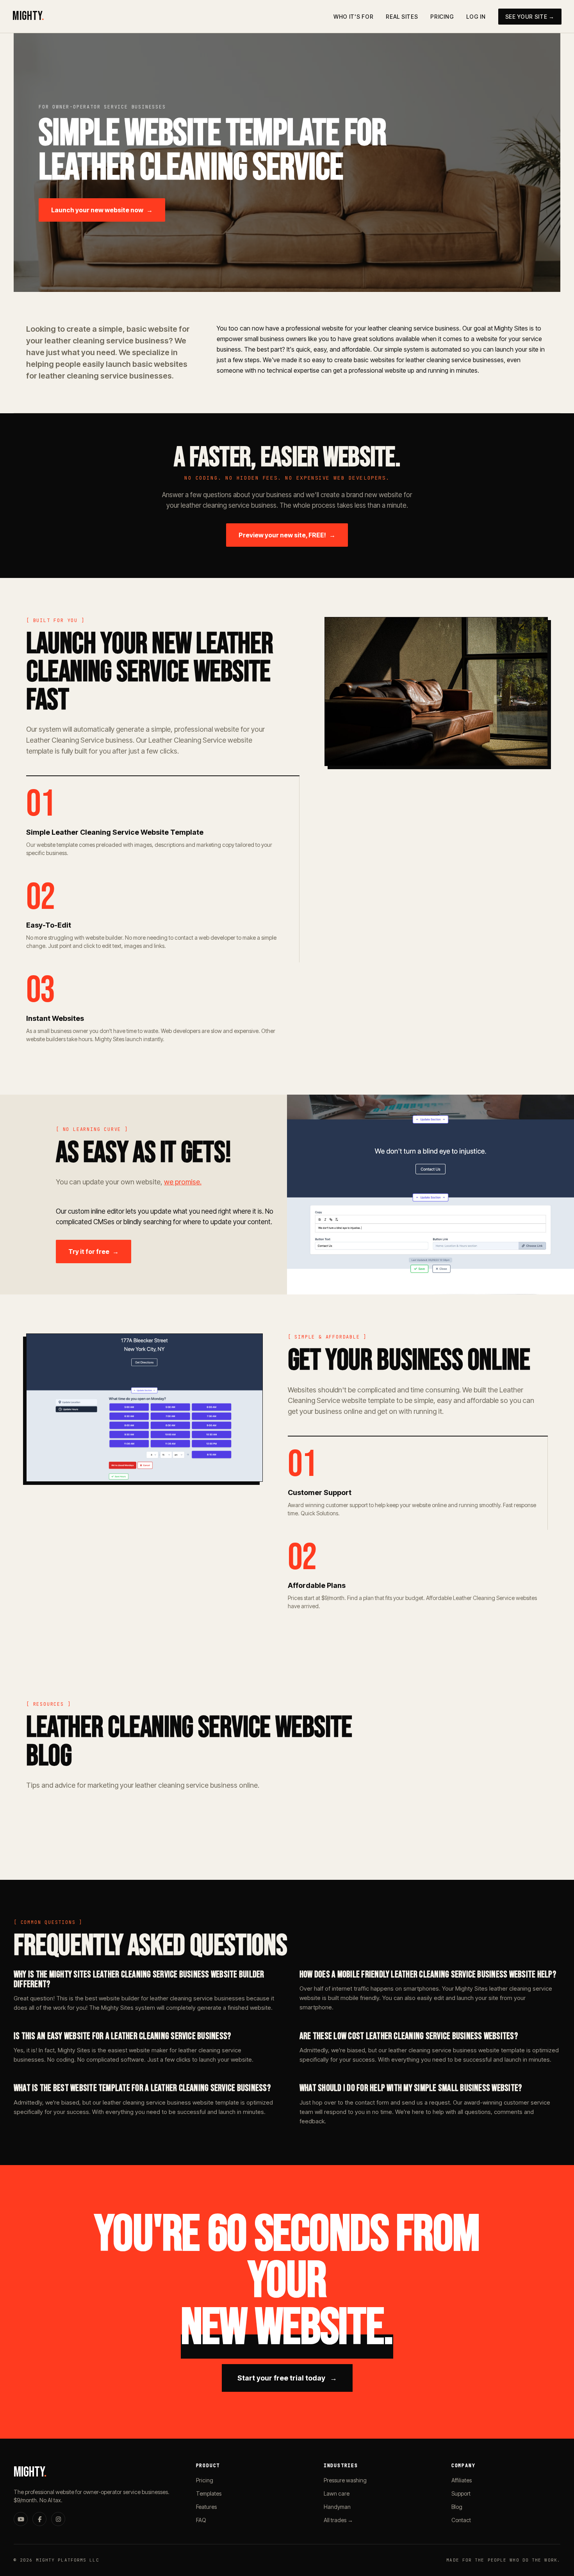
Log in (476, 17)
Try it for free (94, 1252)
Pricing (442, 17)
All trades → (338, 2520)
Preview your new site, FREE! (287, 535)
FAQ (201, 2520)
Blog (457, 2507)
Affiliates (462, 2480)
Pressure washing (345, 2480)
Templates (209, 2493)
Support (461, 2493)
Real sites (402, 17)
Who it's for (353, 17)
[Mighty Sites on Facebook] (39, 2519)
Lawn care (337, 2493)
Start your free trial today (287, 2378)
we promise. (183, 1182)
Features (206, 2507)
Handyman (337, 2507)
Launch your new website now (102, 210)
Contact (461, 2520)
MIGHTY (28, 16)
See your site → (530, 17)
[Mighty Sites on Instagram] (58, 2519)
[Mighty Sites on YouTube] (21, 2519)
